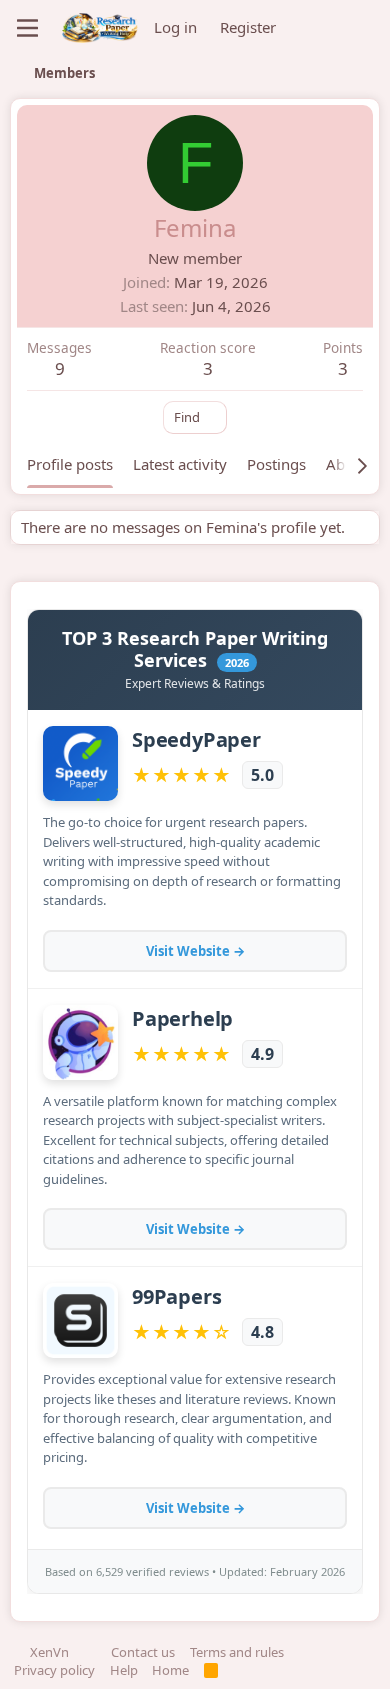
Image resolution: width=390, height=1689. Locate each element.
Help (124, 1670)
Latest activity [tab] (180, 464)
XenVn (49, 1652)
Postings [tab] (276, 464)
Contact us (143, 1652)
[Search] (360, 28)
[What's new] (312, 28)
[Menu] (27, 28)
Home (170, 1670)
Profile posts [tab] (70, 464)
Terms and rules (237, 1652)
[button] (90, 1652)
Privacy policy (54, 1670)
